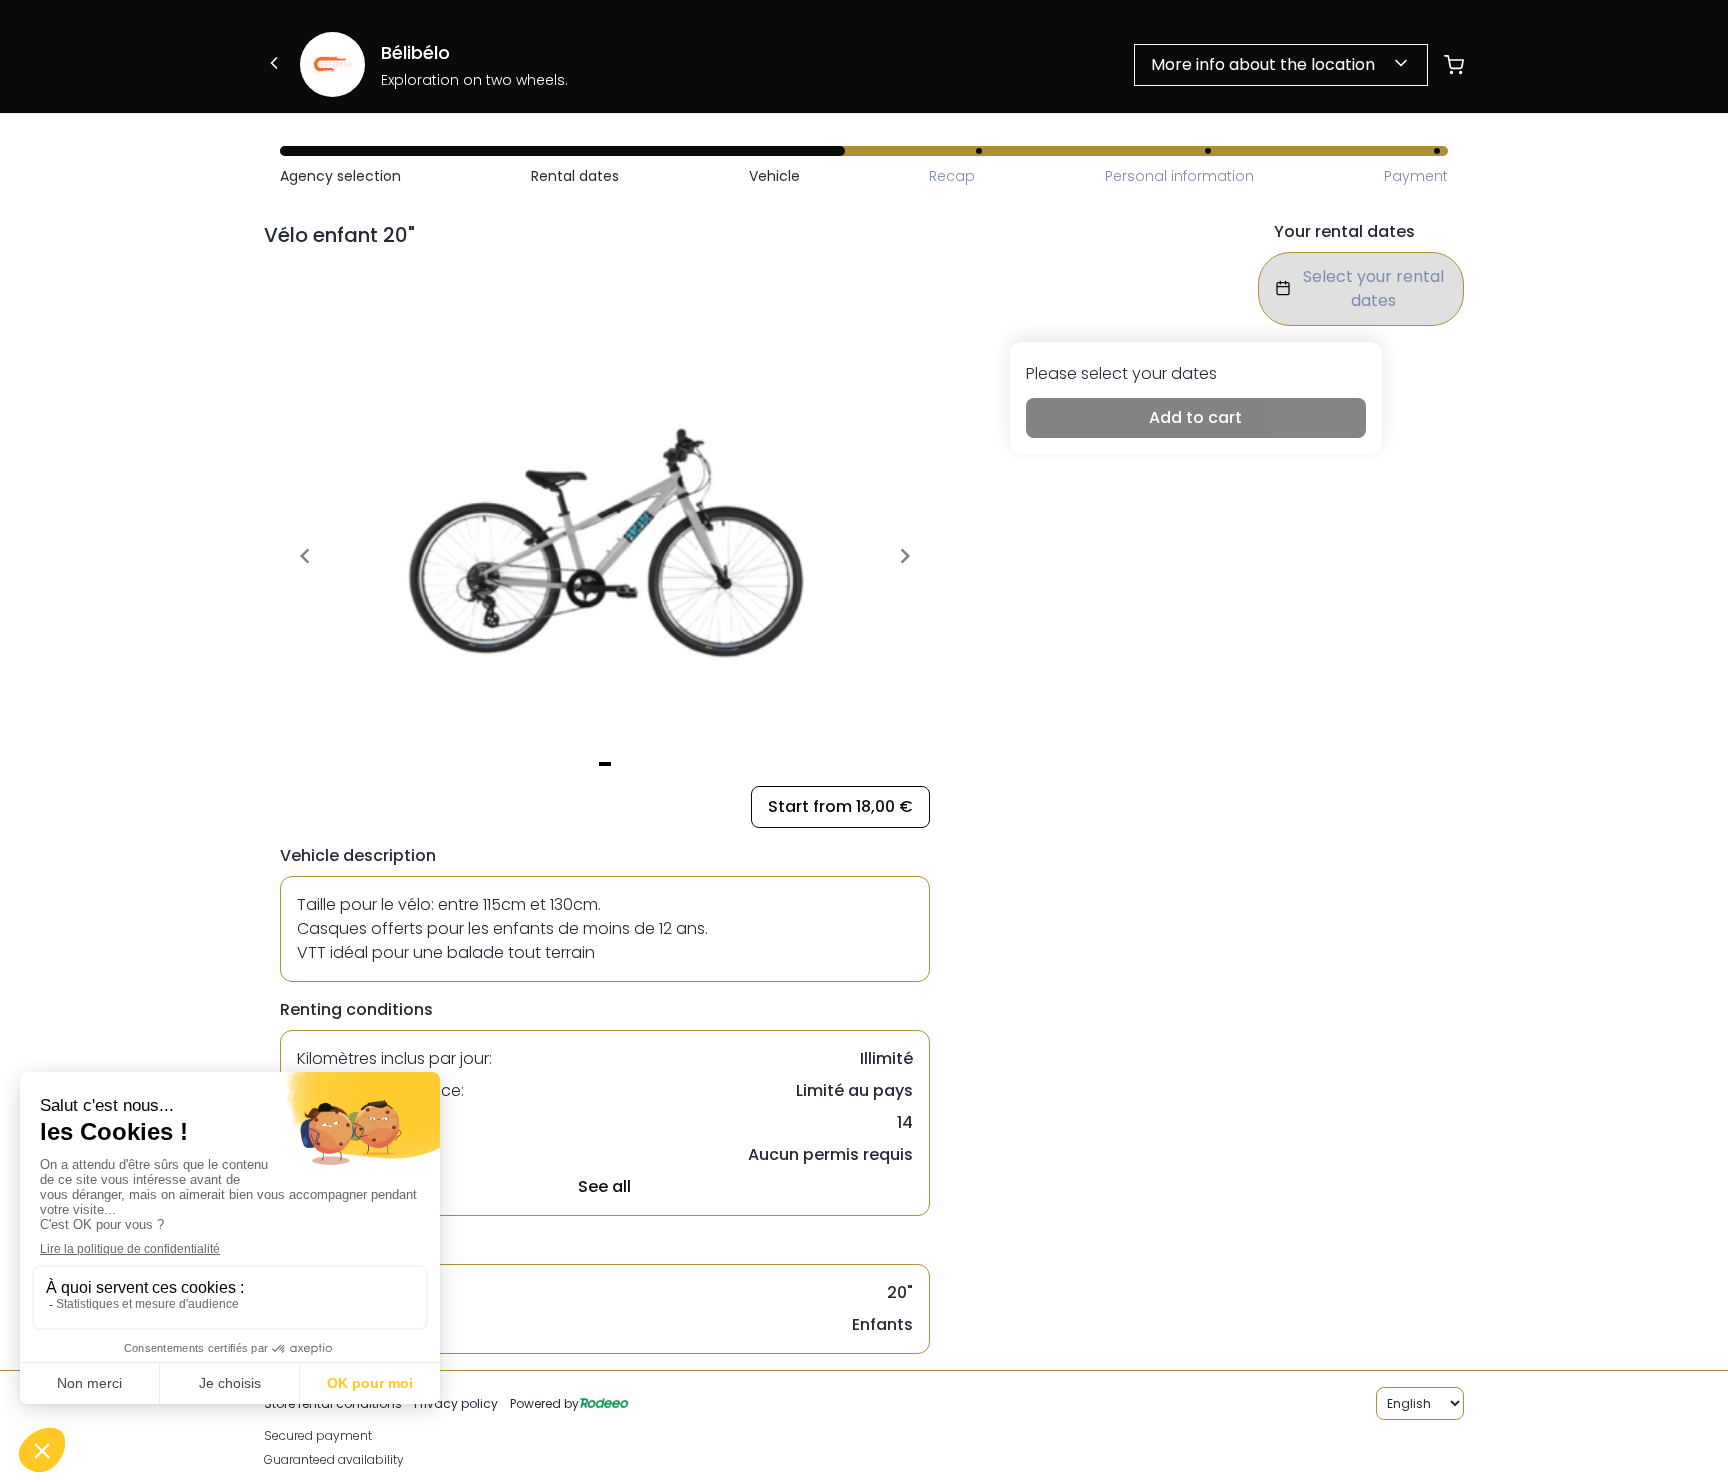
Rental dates (575, 176)
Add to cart (1195, 417)
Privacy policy (456, 1403)
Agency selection (340, 176)
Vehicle (774, 176)
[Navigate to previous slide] (305, 556)
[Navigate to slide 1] (605, 764)
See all (604, 1186)
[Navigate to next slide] (905, 556)
